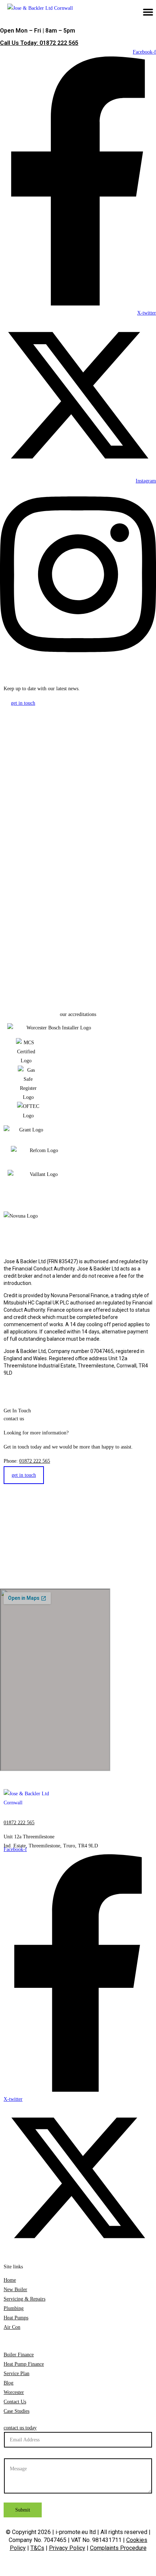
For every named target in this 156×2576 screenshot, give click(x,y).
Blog (9, 2383)
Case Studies (17, 2411)
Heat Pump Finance (24, 2364)
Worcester (14, 2392)
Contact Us (15, 2402)
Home (10, 2280)
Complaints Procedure (118, 2548)
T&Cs (37, 2548)
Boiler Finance (19, 2355)
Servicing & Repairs (24, 2299)
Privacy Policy (67, 2548)
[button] (148, 12)
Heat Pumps (16, 2318)
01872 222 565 (35, 1461)
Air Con (12, 2327)
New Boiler (15, 2290)
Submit (23, 2510)
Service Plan (17, 2373)
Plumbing (14, 2308)
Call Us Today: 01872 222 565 (39, 43)
